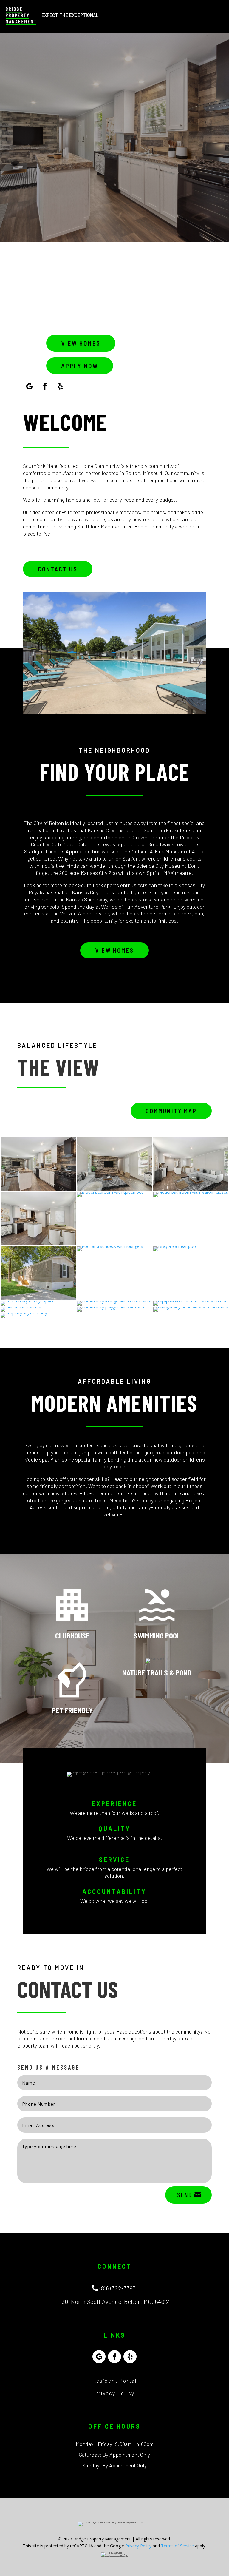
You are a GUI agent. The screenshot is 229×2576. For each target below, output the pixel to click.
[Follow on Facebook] (45, 386)
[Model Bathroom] (190, 1192)
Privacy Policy (114, 2393)
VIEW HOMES (81, 343)
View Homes (114, 950)
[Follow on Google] (30, 386)
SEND (185, 2195)
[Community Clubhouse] (21, 1307)
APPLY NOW (80, 366)
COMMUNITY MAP (171, 1111)
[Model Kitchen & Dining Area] (38, 1244)
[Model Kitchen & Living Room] (38, 1189)
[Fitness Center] (191, 1301)
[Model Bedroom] (110, 1192)
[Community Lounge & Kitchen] (114, 1301)
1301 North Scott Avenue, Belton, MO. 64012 (114, 2301)
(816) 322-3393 (118, 2288)
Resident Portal (115, 2381)
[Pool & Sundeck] (110, 1246)
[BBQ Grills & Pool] (175, 1246)
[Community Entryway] (24, 1313)
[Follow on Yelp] (61, 386)
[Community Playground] (114, 1307)
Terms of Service (177, 2546)
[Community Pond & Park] (191, 1307)
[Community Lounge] (28, 1301)
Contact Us (58, 569)
